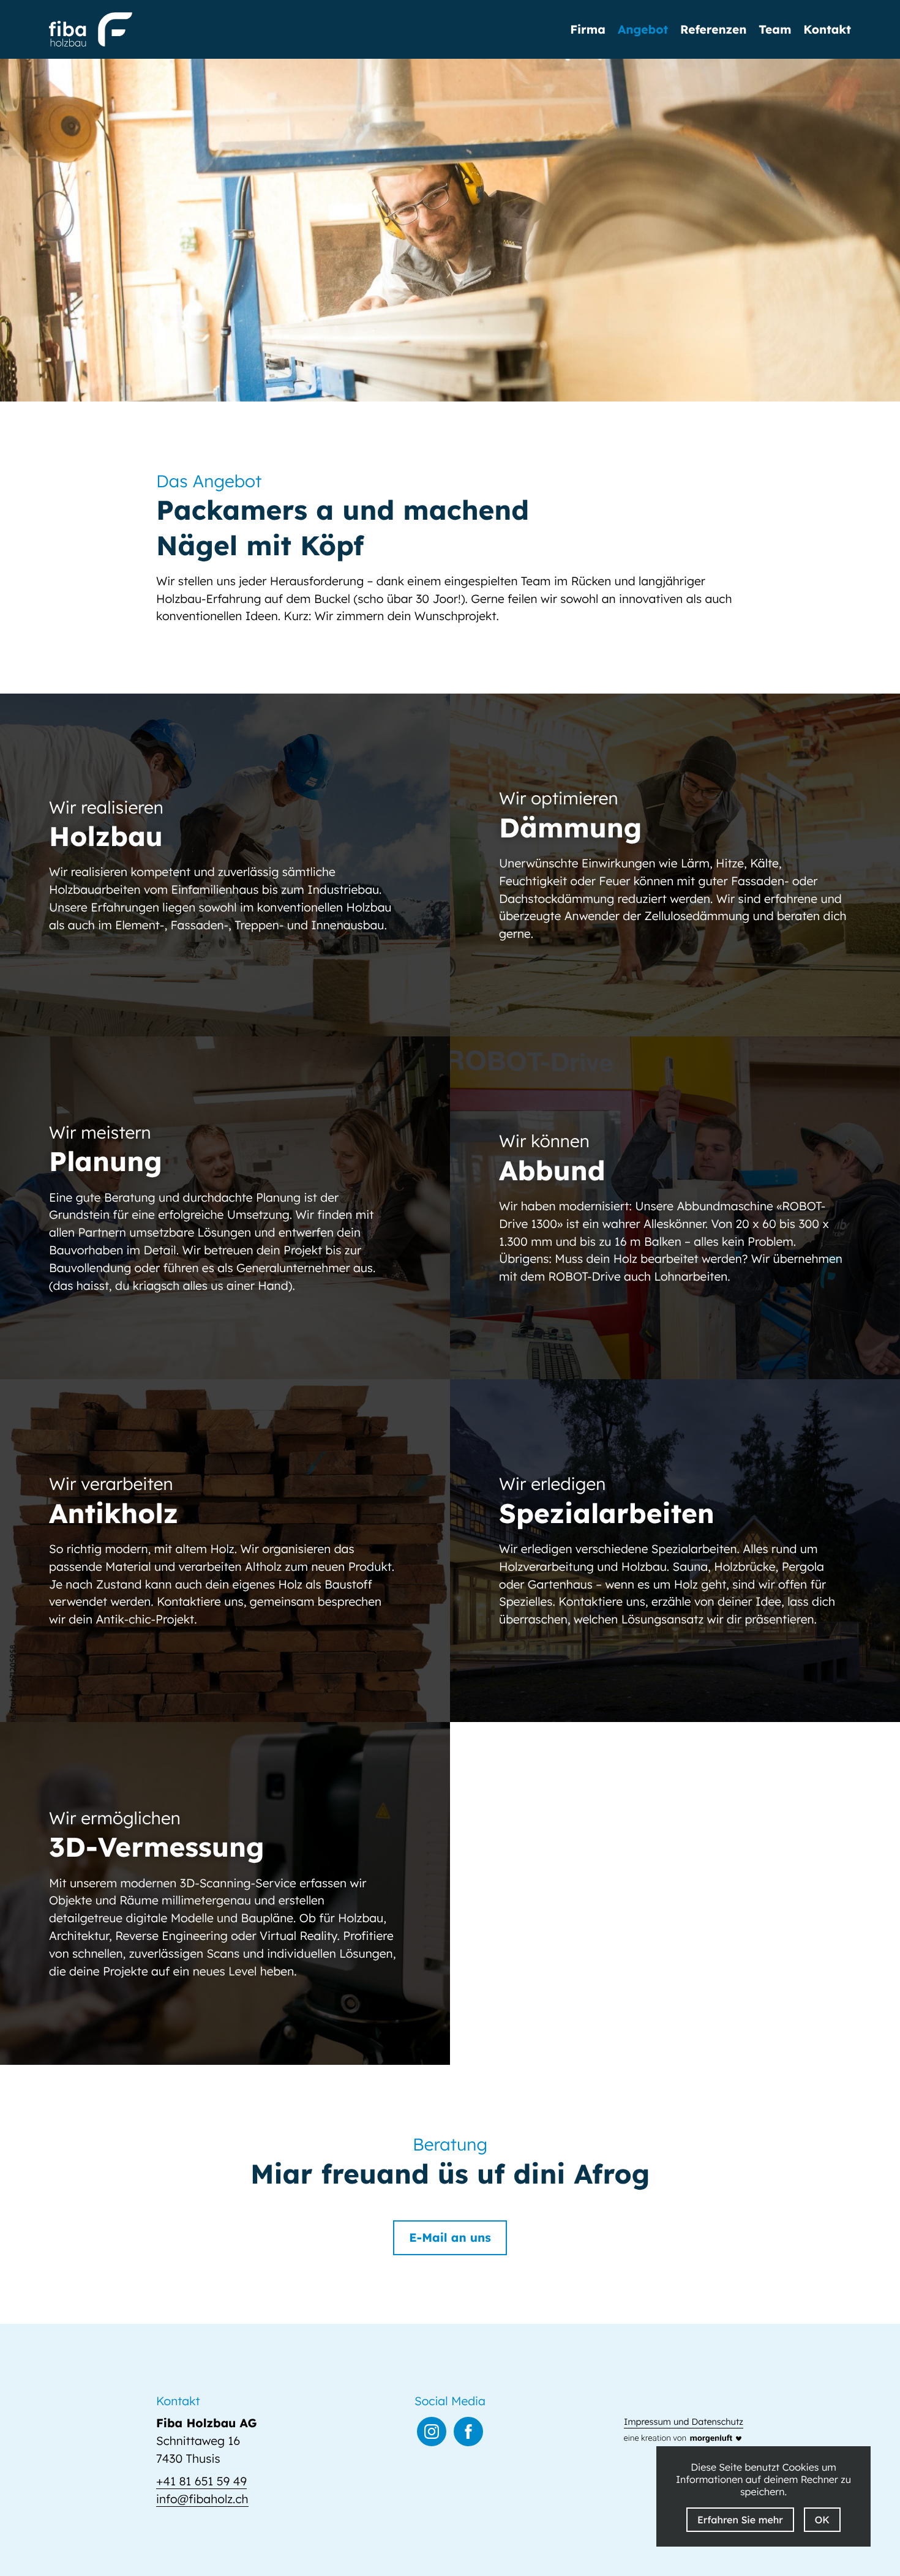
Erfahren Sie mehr (740, 2520)
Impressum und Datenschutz (684, 2422)
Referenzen (713, 30)
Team (775, 30)
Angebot (643, 30)
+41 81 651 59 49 (201, 2481)
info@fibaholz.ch (202, 2499)
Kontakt (827, 30)
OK (822, 2520)
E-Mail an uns (450, 2237)
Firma (588, 30)
